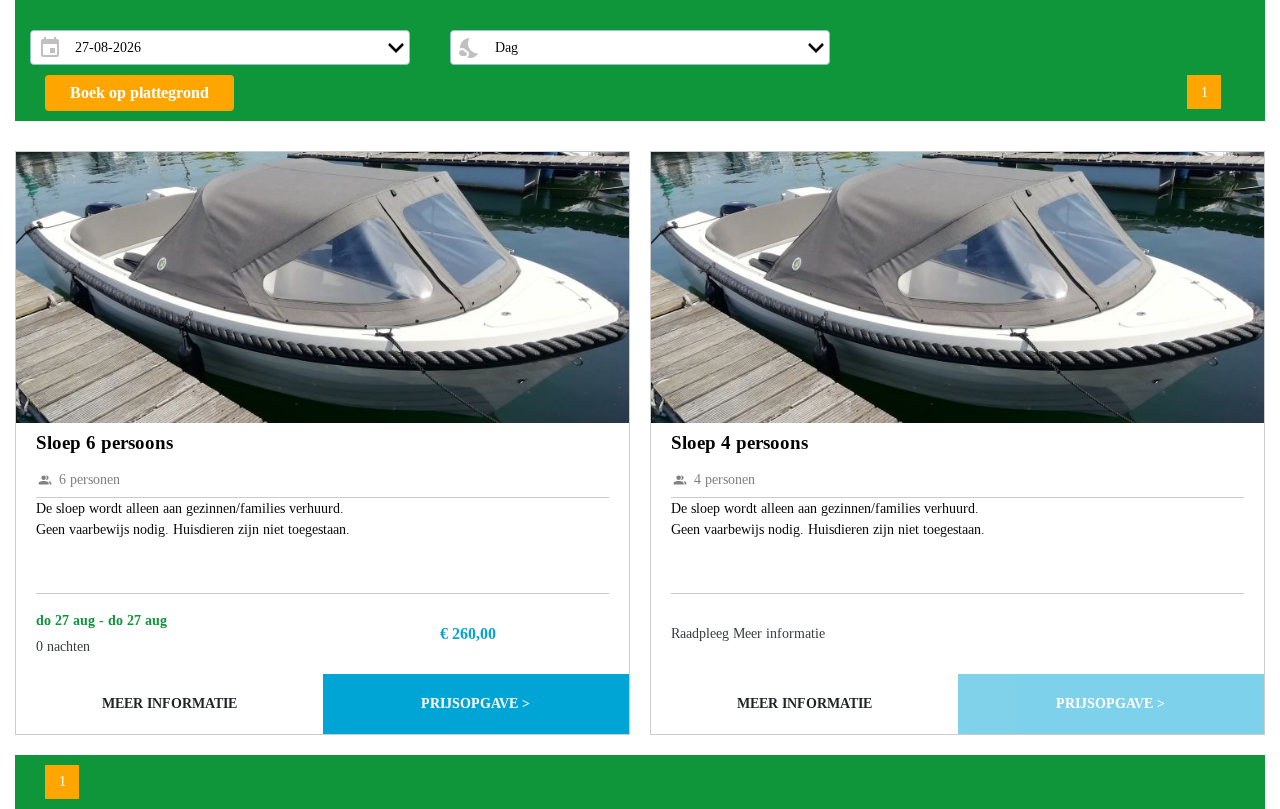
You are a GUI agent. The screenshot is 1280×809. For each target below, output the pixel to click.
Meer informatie (169, 703)
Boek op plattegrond (139, 92)
